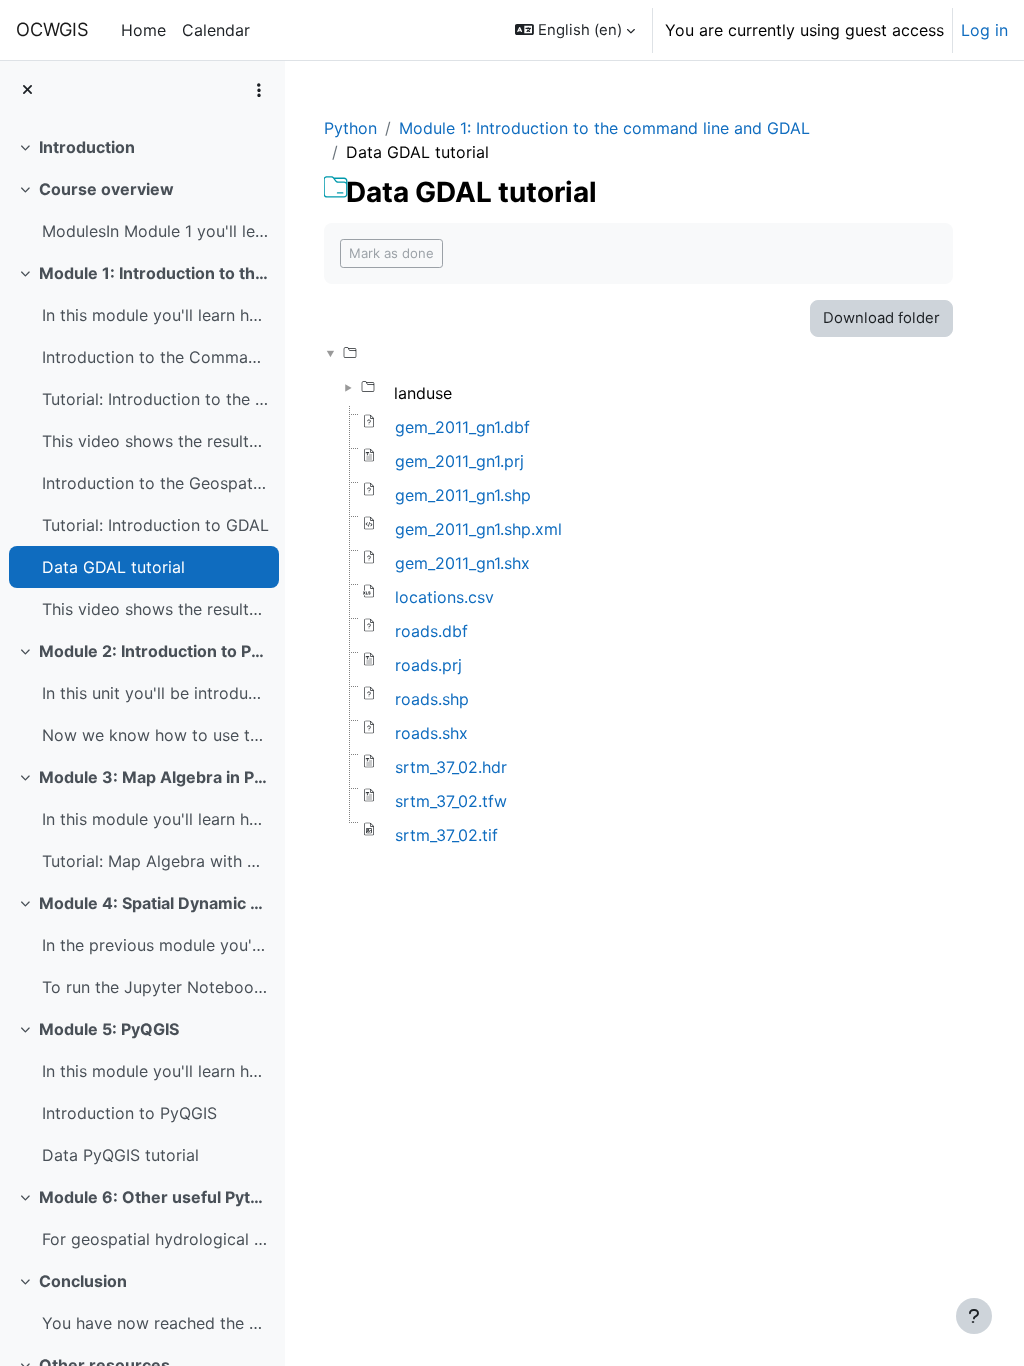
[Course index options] (259, 90)
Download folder (881, 318)
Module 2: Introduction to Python (154, 651)
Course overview (106, 189)
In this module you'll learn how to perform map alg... (155, 819)
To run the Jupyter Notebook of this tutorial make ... (155, 987)
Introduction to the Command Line (155, 357)
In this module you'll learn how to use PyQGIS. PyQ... (155, 1071)
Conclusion (83, 1281)
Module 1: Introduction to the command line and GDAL (154, 273)
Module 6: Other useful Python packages (154, 1197)
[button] (575, 30)
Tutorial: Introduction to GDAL (155, 525)
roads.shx (431, 733)
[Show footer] (974, 1316)
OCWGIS (52, 29)
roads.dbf (431, 631)
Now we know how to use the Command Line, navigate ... (155, 735)
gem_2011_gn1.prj (459, 461)
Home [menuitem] (143, 30)
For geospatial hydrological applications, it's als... (155, 1239)
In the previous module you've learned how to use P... (155, 945)
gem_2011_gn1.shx (462, 563)
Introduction (87, 147)
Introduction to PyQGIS (129, 1113)
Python (350, 128)
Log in (984, 30)
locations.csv (444, 597)
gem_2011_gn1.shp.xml (478, 529)
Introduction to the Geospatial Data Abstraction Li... (155, 483)
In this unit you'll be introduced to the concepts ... (155, 693)
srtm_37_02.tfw (451, 801)
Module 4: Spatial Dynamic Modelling (154, 903)
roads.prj (428, 665)
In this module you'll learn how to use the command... (155, 315)
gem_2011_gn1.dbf (462, 427)
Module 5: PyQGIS (109, 1029)
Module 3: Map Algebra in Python (154, 777)
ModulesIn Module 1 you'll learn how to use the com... (155, 231)
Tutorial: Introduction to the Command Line (155, 399)
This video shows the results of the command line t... (155, 441)
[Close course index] (27, 90)
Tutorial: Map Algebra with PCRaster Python (155, 861)
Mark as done (391, 253)
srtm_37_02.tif (446, 835)
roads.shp (432, 699)
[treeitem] (142, 147)
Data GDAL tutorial (113, 567)
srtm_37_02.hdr (451, 767)
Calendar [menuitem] (216, 30)
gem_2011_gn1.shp (463, 495)
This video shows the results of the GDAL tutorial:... (155, 609)
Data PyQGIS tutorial (120, 1155)
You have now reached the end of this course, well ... (155, 1323)
